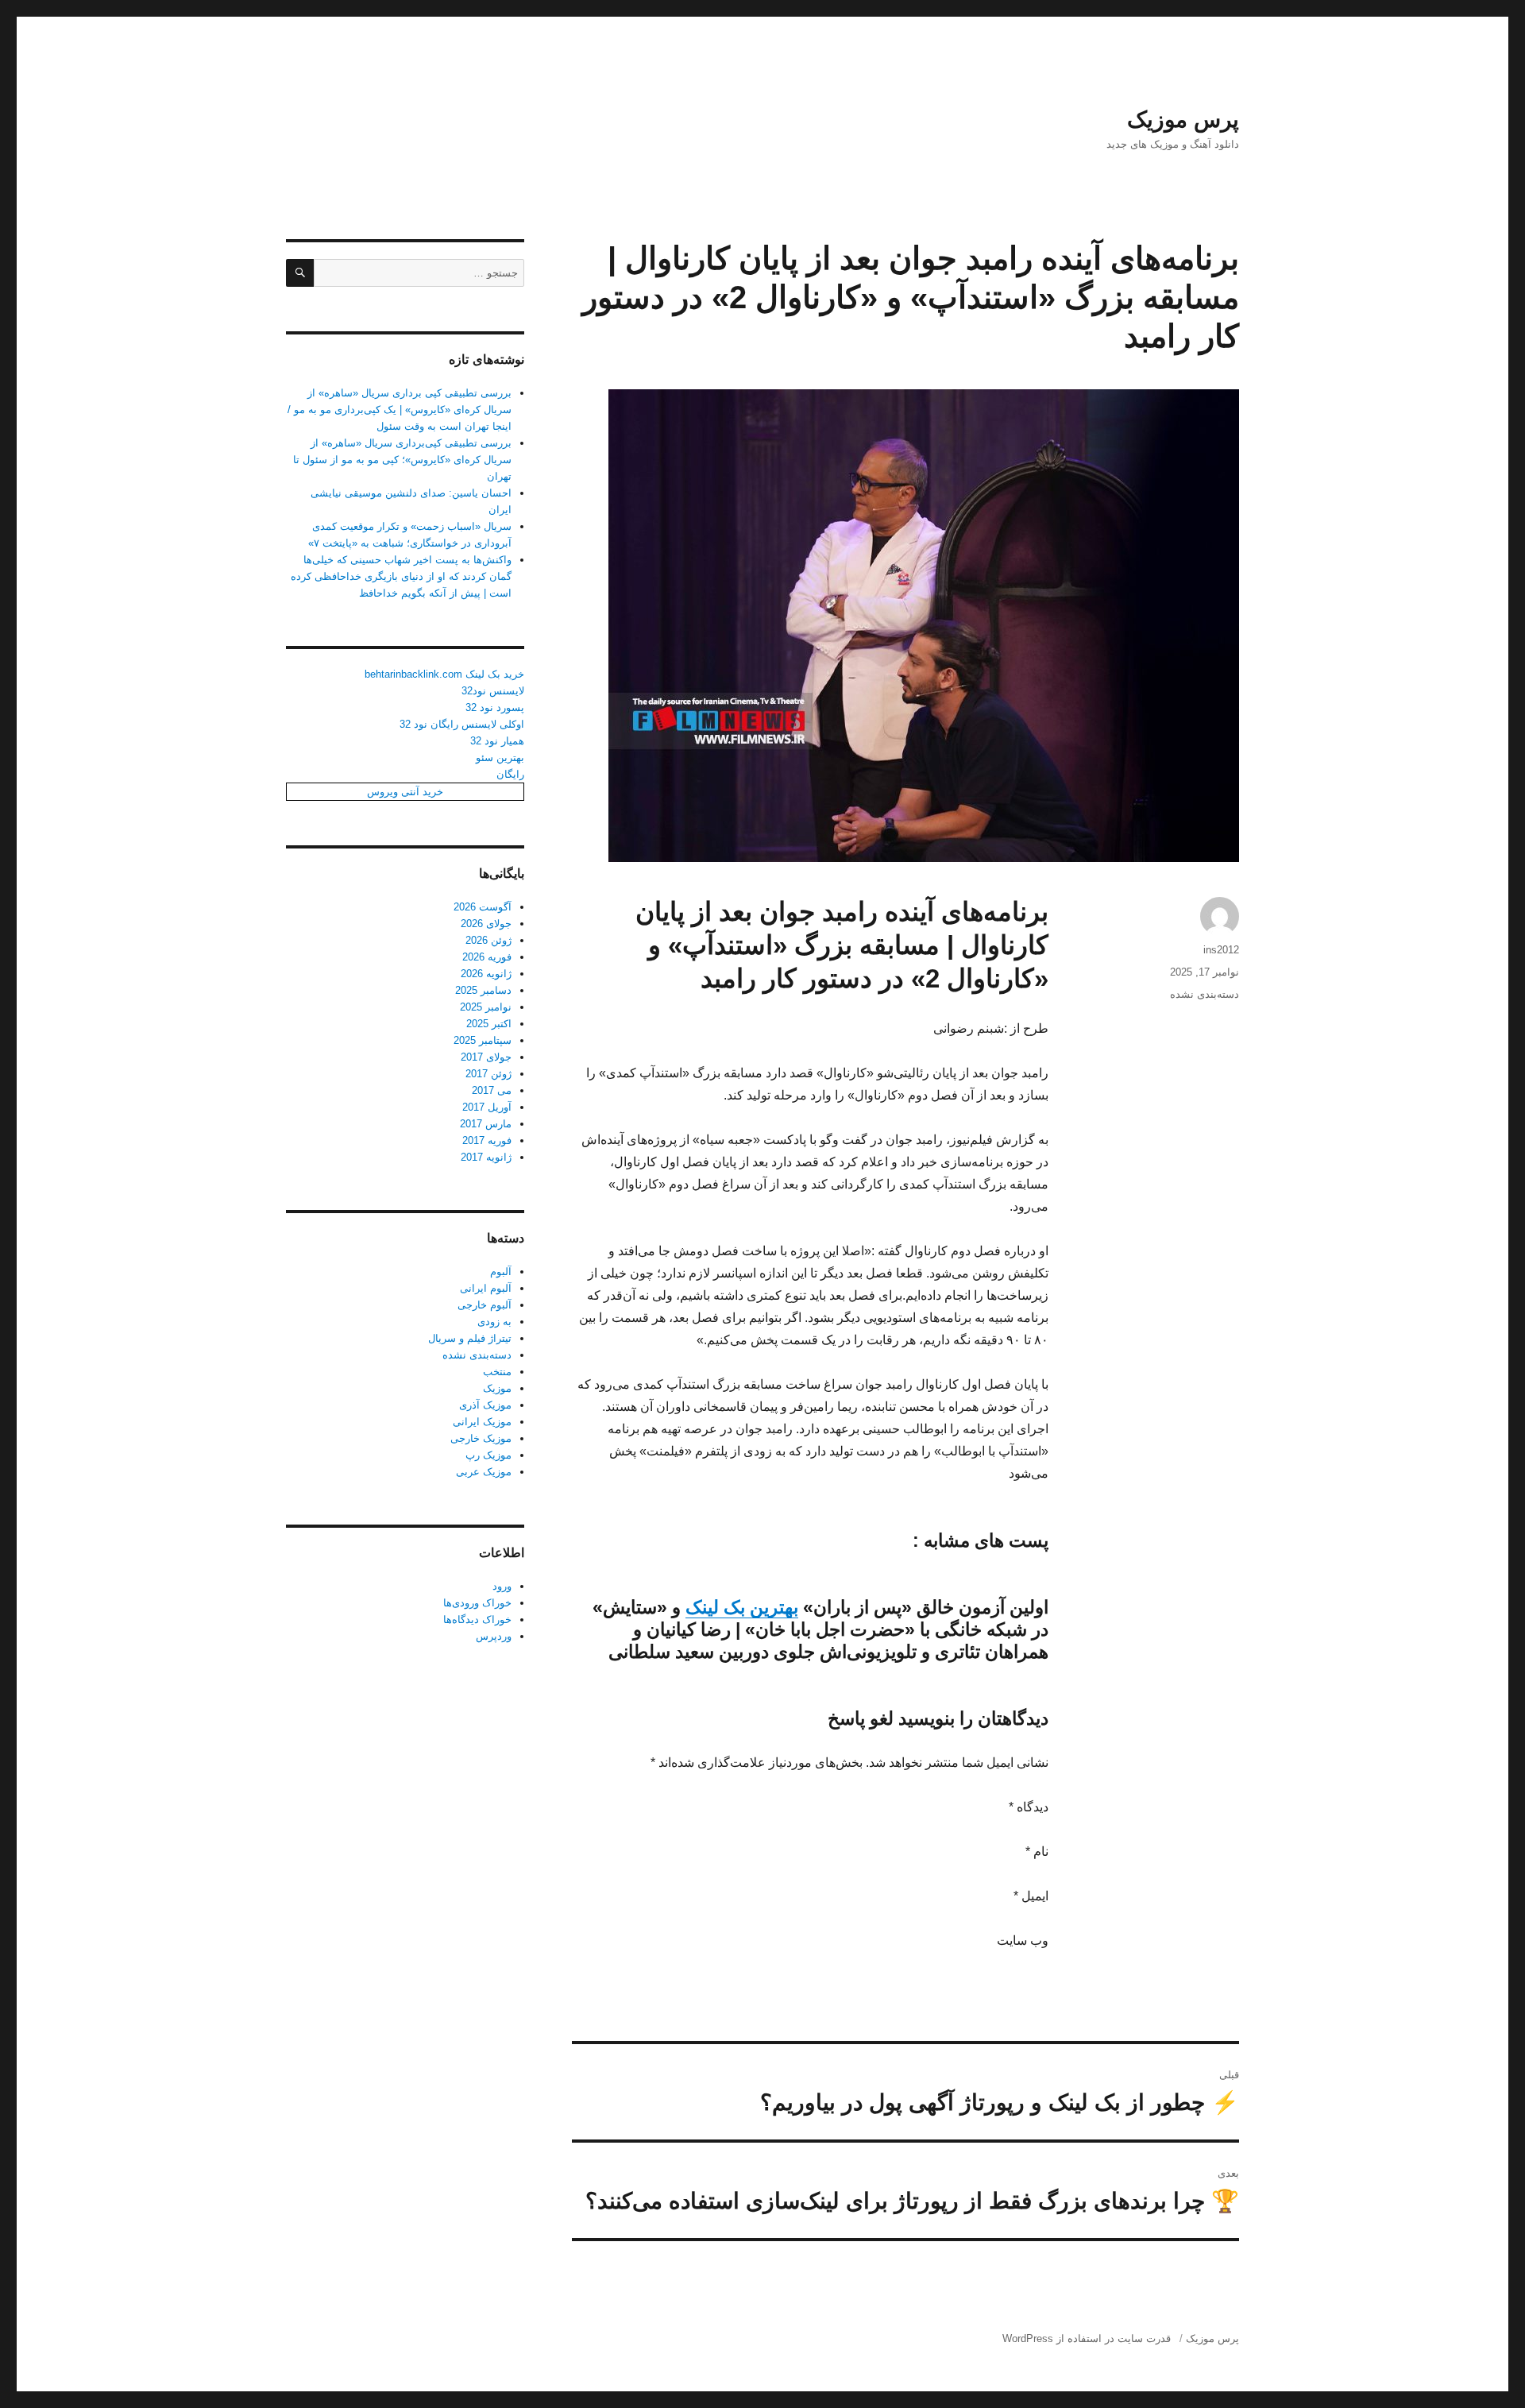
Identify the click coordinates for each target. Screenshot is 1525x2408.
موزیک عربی (484, 1472)
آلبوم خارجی (485, 1305)
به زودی (494, 1322)
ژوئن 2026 (488, 940)
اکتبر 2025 (489, 1024)
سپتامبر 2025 (483, 1040)
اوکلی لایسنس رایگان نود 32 (462, 724)
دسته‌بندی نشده (1205, 994)
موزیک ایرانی (482, 1422)
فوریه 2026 (487, 957)
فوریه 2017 (487, 1140)
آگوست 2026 (483, 907)
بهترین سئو (500, 758)
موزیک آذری (485, 1405)
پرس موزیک (1183, 120)
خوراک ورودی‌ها (477, 1603)
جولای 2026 (486, 924)
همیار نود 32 (497, 741)
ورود (502, 1586)
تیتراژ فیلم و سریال (470, 1338)
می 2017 (492, 1090)
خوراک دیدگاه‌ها (477, 1620)
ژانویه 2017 (486, 1157)
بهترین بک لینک (742, 1607)
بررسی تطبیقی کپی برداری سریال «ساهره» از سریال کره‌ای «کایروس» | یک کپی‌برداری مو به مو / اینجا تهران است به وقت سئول (400, 410)
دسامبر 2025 (483, 990)
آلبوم (501, 1272)
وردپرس (494, 1636)
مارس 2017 (486, 1124)
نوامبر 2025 (486, 1007)
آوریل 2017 (487, 1107)
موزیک (497, 1388)
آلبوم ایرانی (486, 1288)
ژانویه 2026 (486, 974)
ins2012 (1221, 950)
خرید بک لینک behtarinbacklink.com (444, 674)
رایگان (510, 774)
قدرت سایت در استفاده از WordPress (1087, 2338)
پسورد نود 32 (495, 707)
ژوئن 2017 (488, 1074)
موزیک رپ (488, 1455)
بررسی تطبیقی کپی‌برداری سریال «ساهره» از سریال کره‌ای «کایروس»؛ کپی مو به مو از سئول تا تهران (402, 460)
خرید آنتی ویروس (405, 792)
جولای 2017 (486, 1057)
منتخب (497, 1372)
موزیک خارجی (481, 1438)
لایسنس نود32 (493, 691)
